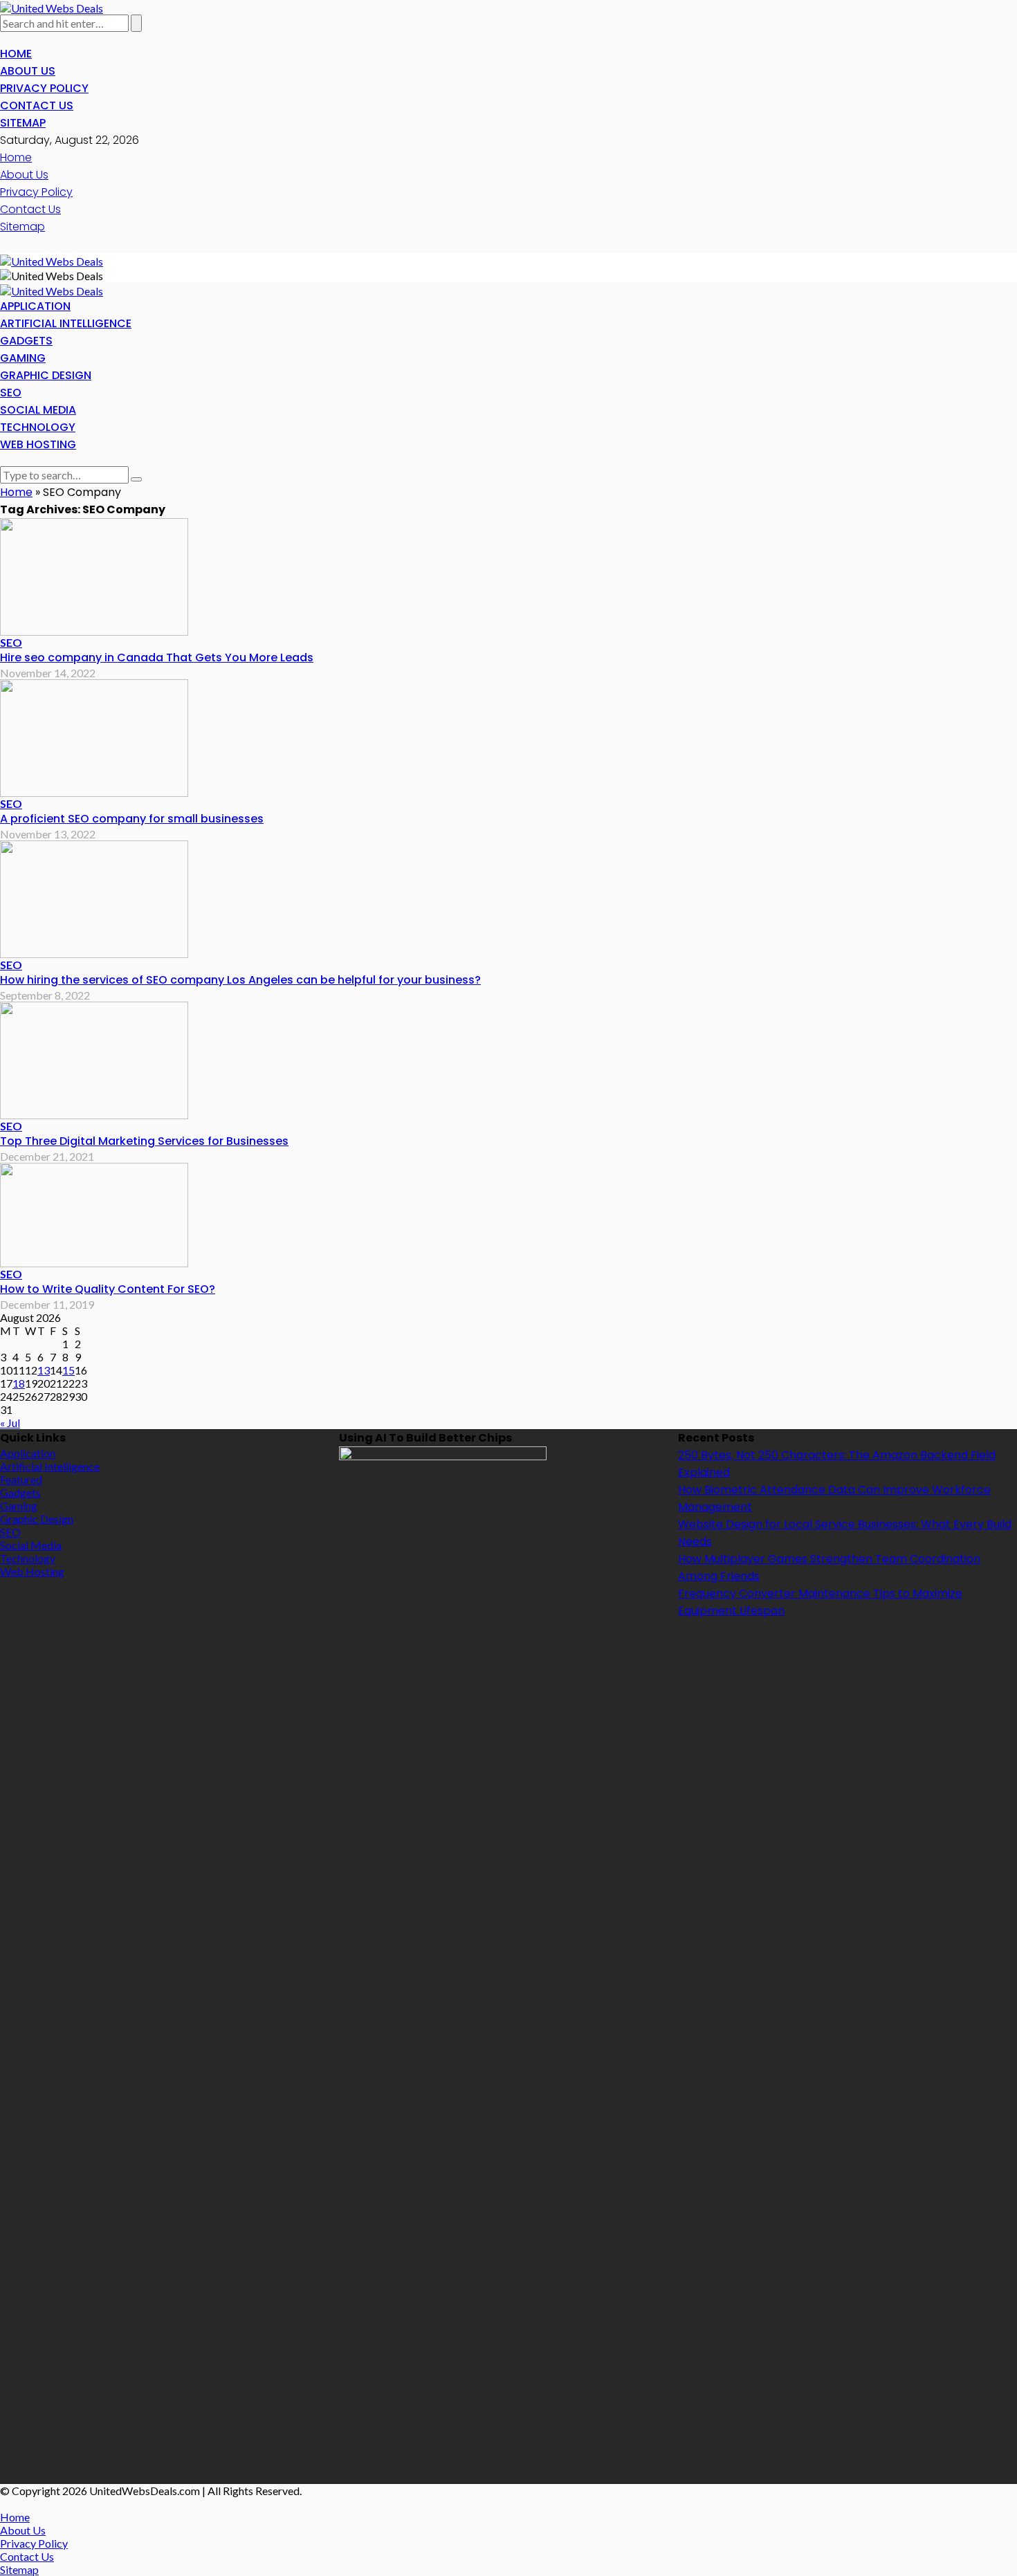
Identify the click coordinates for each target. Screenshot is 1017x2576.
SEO (11, 393)
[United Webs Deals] (52, 7)
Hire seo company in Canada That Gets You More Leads (157, 657)
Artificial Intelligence (66, 323)
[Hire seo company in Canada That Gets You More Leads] (94, 575)
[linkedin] (29, 38)
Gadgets (26, 341)
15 (68, 1370)
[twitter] (12, 38)
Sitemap (23, 123)
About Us (28, 71)
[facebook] (4, 38)
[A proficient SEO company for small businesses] (94, 736)
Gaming (23, 358)
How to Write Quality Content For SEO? (108, 1289)
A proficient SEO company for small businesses (132, 819)
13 (44, 1370)
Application (35, 306)
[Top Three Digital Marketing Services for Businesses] (94, 1059)
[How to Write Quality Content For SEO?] (94, 1213)
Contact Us (37, 105)
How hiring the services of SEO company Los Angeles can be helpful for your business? (240, 980)
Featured (21, 1479)
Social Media (38, 410)
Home (16, 54)
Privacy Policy (44, 88)
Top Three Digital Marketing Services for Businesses (144, 1141)
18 (19, 1383)
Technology (38, 427)
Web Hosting (38, 444)
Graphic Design (46, 375)
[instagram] (21, 38)
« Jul (10, 1423)
